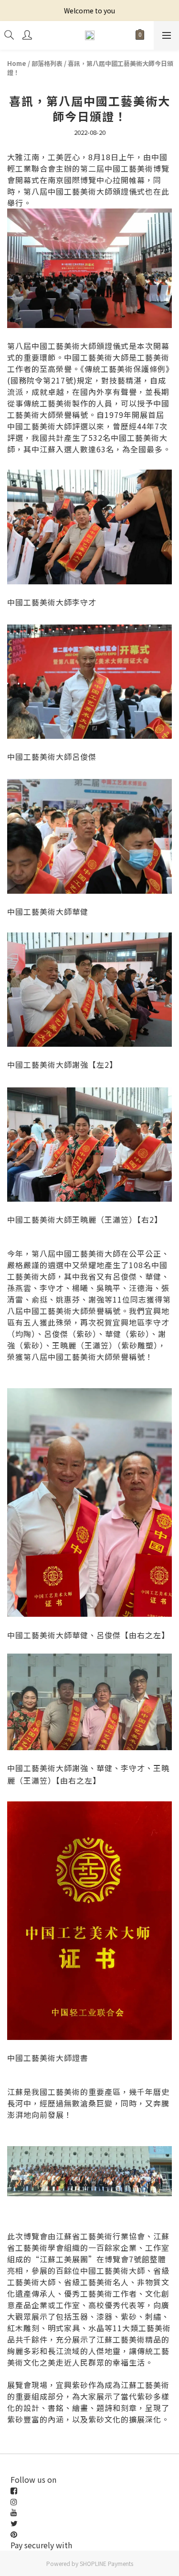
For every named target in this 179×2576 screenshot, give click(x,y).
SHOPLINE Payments (106, 2563)
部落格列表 (47, 63)
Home (17, 63)
